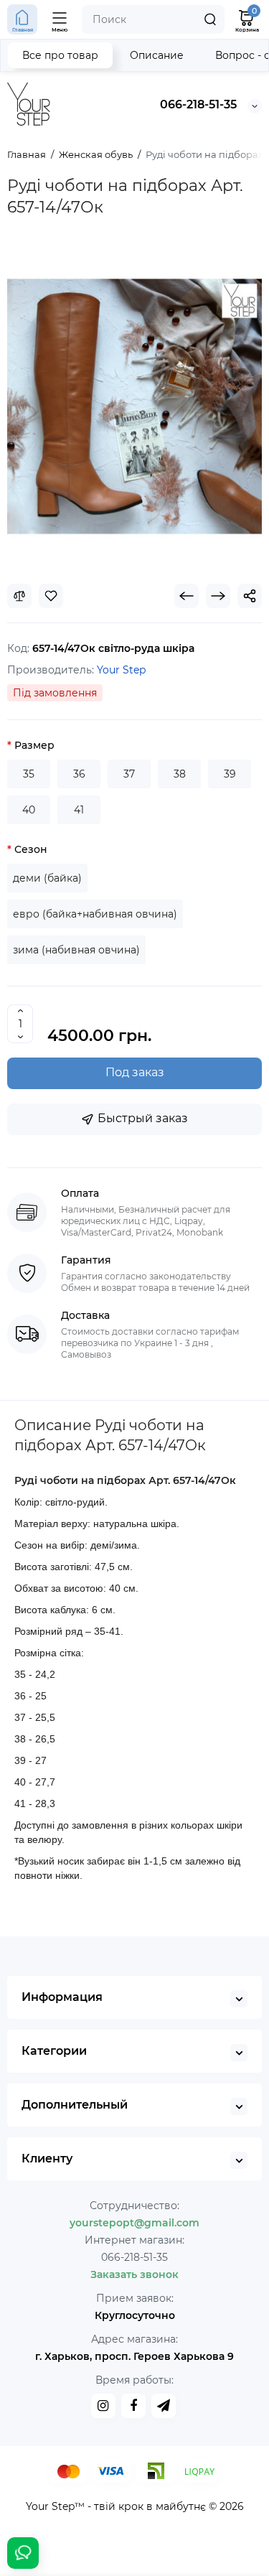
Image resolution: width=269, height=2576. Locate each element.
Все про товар (60, 55)
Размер (34, 745)
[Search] (210, 19)
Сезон (31, 849)
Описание (157, 55)
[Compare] (19, 596)
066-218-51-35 (198, 104)
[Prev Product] (187, 596)
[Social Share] (250, 596)
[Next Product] (218, 596)
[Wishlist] (51, 596)
